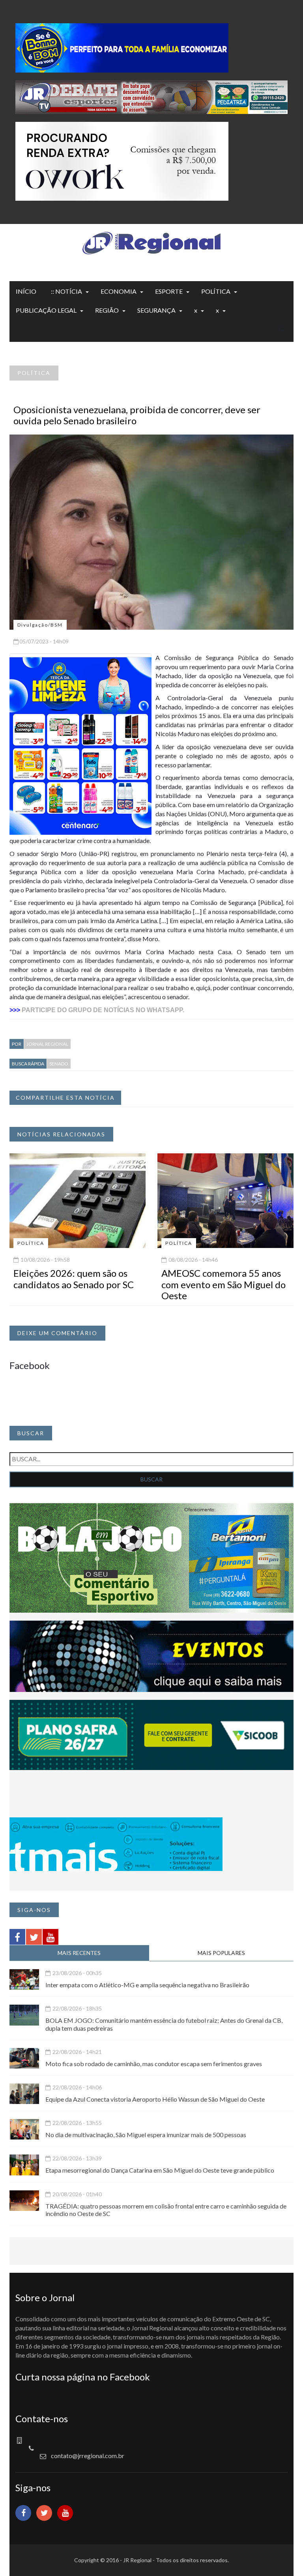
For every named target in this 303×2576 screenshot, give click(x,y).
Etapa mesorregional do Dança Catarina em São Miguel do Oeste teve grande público (160, 2170)
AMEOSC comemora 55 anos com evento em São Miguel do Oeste (224, 1284)
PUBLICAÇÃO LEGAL (46, 310)
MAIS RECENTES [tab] (79, 1953)
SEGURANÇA (156, 310)
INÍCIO (26, 291)
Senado (59, 1064)
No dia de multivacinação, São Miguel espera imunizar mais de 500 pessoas (146, 2135)
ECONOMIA (119, 291)
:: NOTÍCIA (66, 291)
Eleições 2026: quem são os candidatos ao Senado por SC (74, 1279)
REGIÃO (107, 310)
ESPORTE (169, 291)
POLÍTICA (216, 291)
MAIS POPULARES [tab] (221, 1953)
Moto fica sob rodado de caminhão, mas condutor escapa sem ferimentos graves (154, 2064)
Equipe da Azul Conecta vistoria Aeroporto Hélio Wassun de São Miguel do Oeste (155, 2099)
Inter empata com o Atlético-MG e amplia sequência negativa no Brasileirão (147, 1985)
